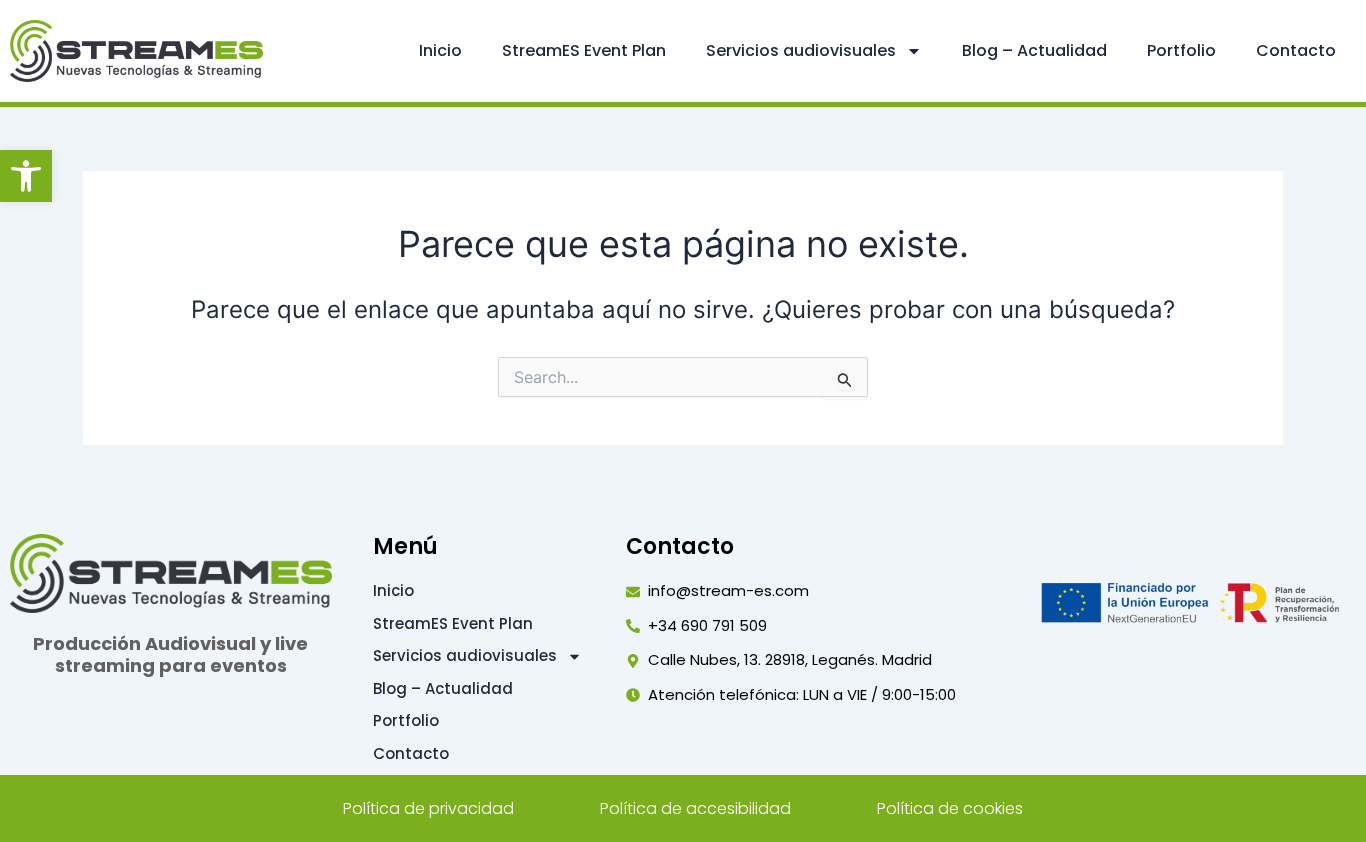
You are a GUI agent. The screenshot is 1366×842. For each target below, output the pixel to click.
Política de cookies (950, 808)
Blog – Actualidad (1034, 50)
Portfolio (1181, 50)
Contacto (1296, 50)
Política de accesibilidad (695, 808)
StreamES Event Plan (584, 50)
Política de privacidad (428, 808)
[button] (26, 176)
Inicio (440, 50)
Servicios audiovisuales (801, 50)
